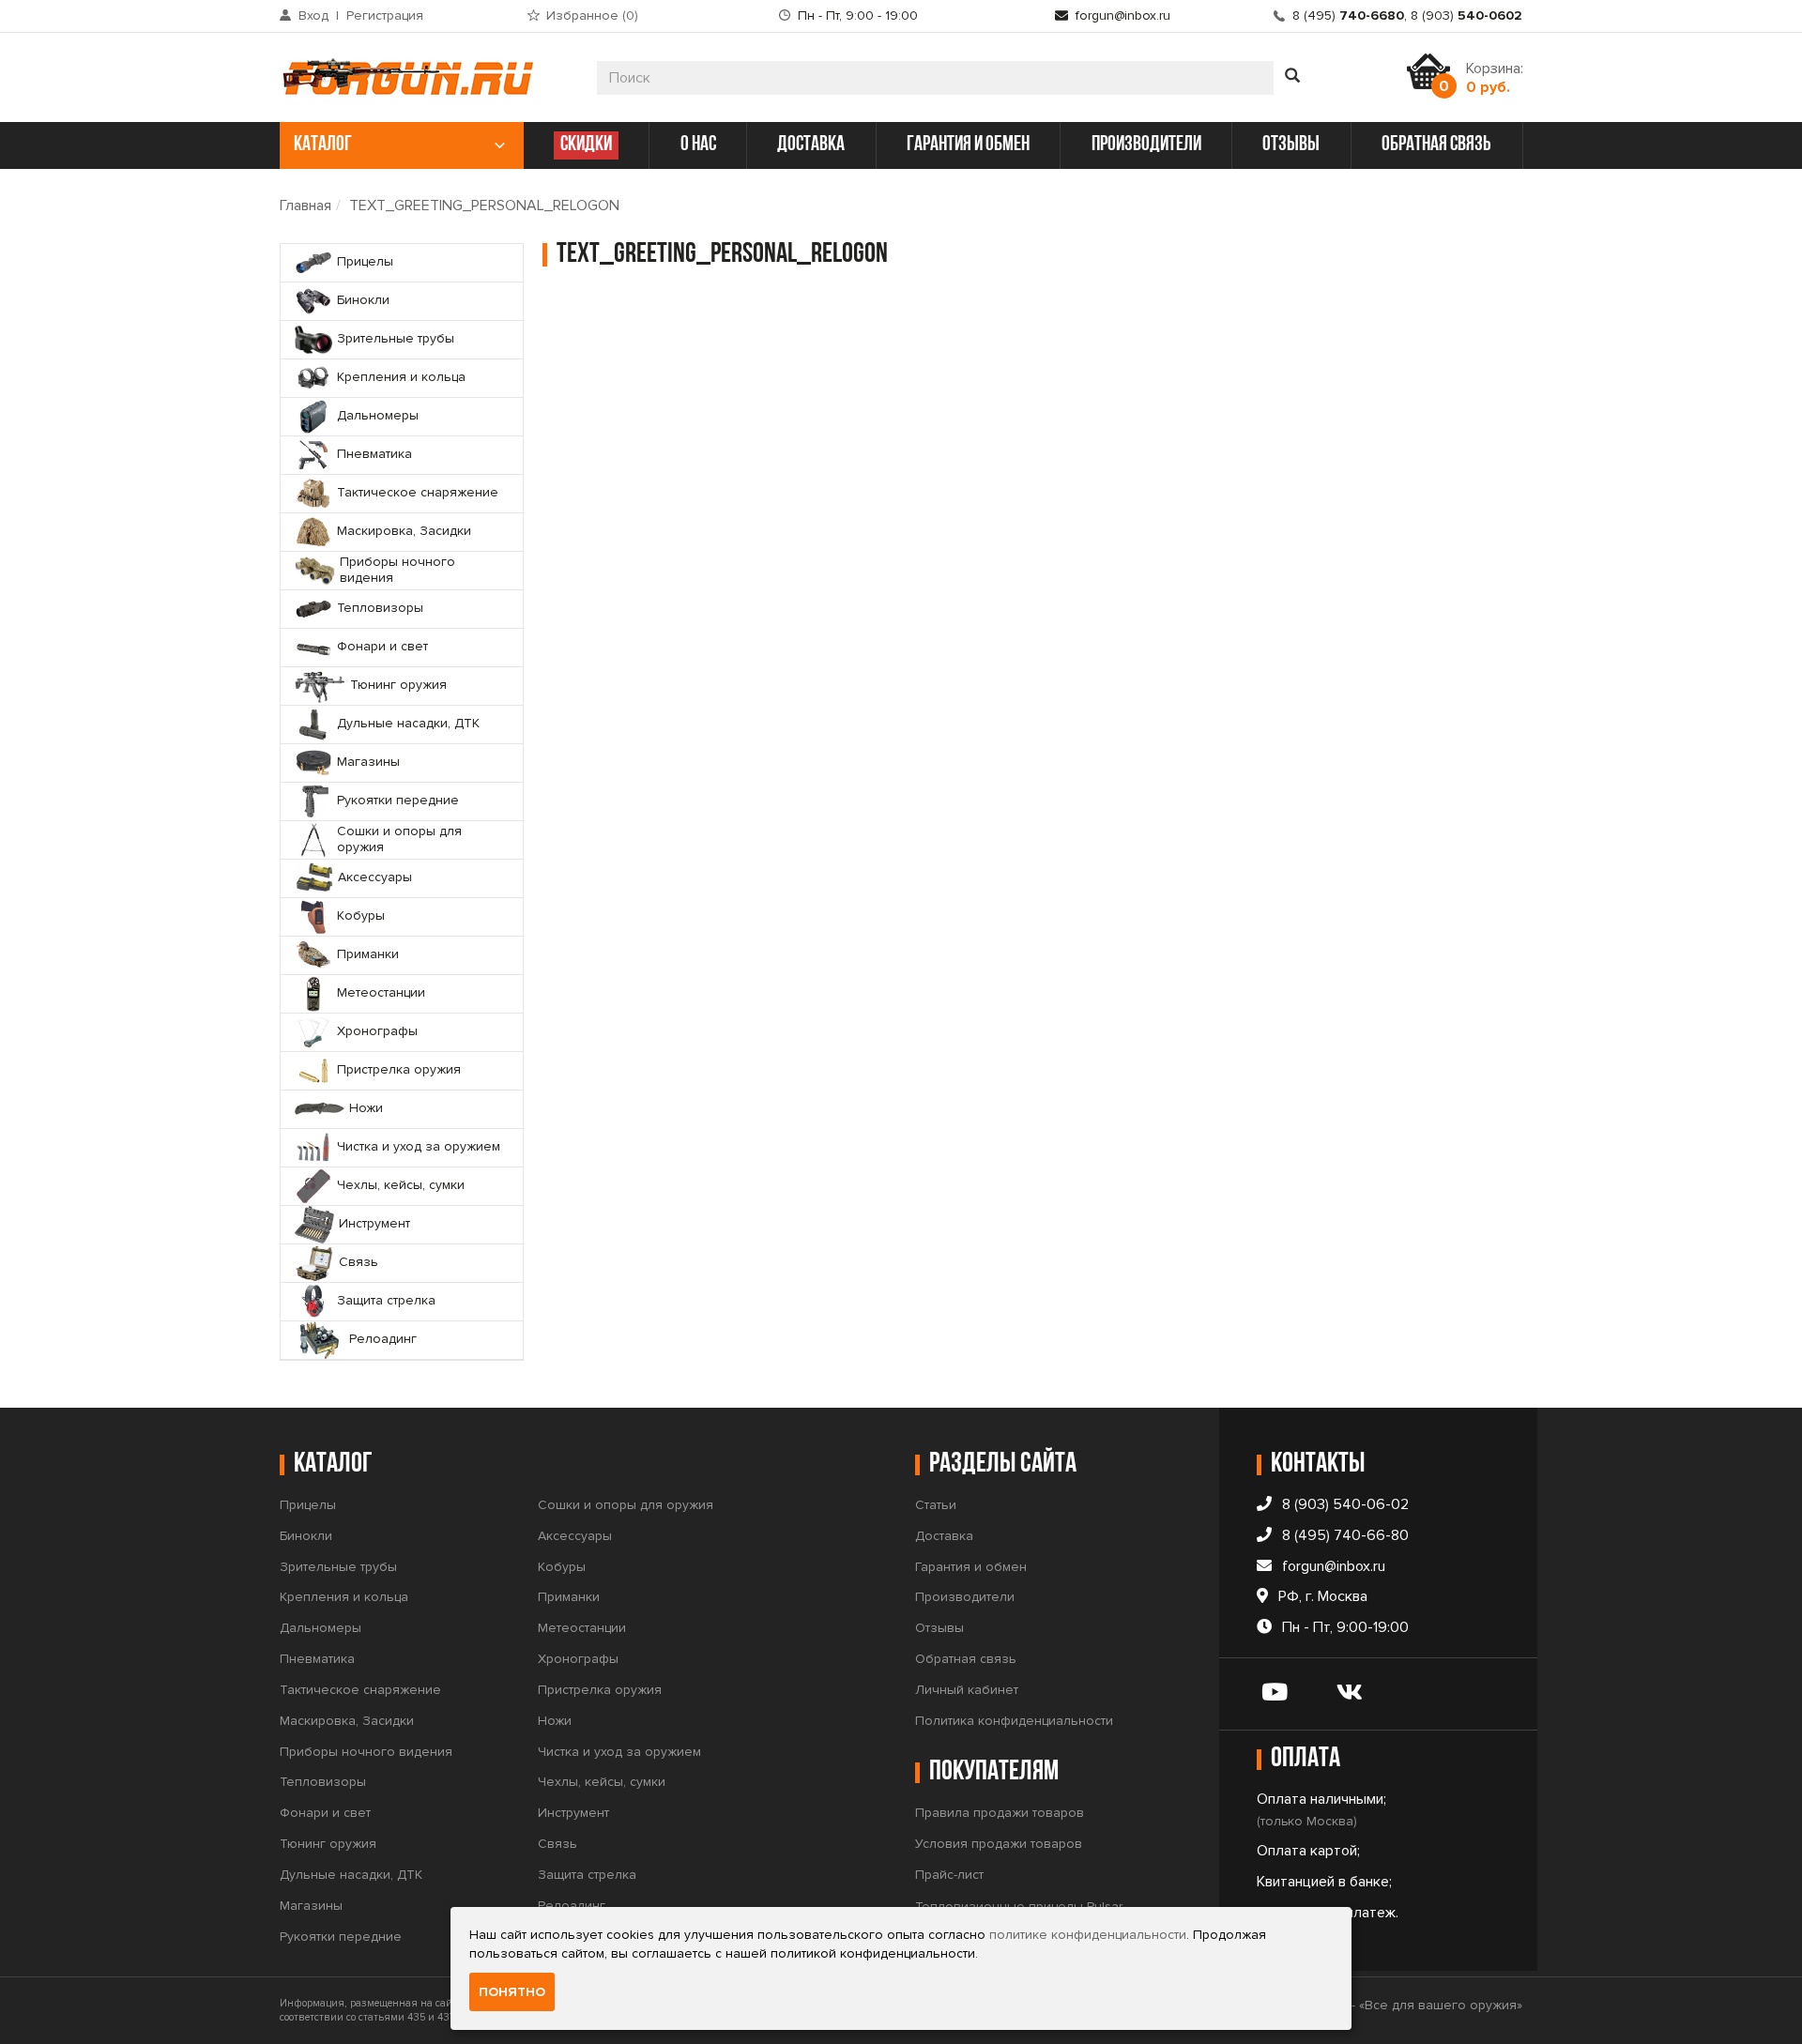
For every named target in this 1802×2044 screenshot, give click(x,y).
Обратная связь (966, 1659)
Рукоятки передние (341, 1937)
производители (1146, 145)
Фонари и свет (325, 1813)
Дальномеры (321, 1628)
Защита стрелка (587, 1875)
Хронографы (578, 1659)
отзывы (1291, 145)
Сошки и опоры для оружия (626, 1505)
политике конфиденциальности (1088, 1935)
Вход (313, 15)
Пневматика (317, 1659)
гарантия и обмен (968, 145)
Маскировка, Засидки (347, 1721)
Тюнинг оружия (328, 1844)
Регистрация (385, 15)
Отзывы (939, 1628)
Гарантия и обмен (971, 1567)
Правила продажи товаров (1000, 1813)
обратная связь (1436, 145)
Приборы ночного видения (366, 1752)
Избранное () (592, 15)
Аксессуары (575, 1536)
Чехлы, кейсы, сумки (602, 1782)
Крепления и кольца (344, 1597)
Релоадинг (572, 1906)
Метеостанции (582, 1628)
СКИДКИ (586, 145)
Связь (557, 1844)
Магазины (311, 1906)
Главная (305, 206)
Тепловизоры (323, 1782)
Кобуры (562, 1567)
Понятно (512, 1992)
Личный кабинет (967, 1690)
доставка (811, 145)
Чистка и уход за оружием (619, 1752)
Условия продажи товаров (999, 1844)
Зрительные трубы (338, 1567)
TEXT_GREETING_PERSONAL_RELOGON (484, 206)
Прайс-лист (949, 1875)
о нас (698, 145)
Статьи (936, 1505)
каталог (323, 145)
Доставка (944, 1536)
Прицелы (308, 1505)
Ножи (555, 1721)
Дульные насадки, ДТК (351, 1875)
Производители (965, 1597)
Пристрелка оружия (600, 1690)
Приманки (569, 1597)
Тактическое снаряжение (360, 1690)
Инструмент (573, 1813)
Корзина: (1495, 78)
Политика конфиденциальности (1014, 1721)
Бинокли (306, 1536)
